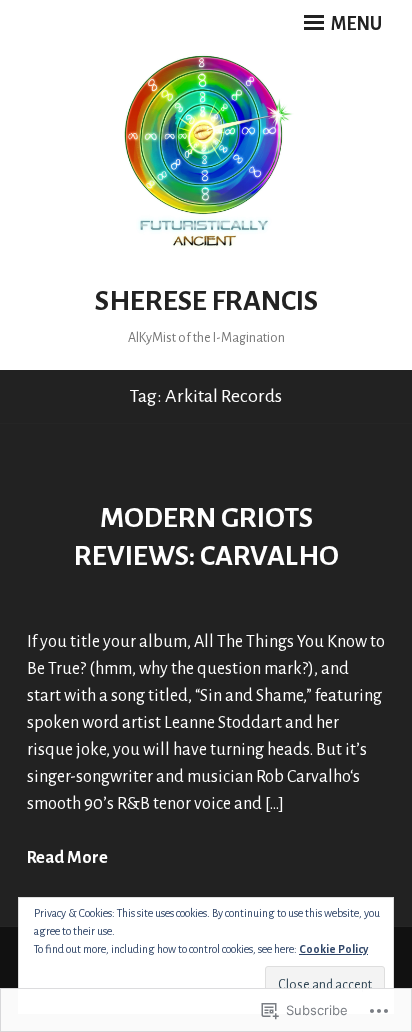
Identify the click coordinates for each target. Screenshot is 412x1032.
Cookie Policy (333, 949)
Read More (67, 858)
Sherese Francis (206, 301)
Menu (355, 24)
